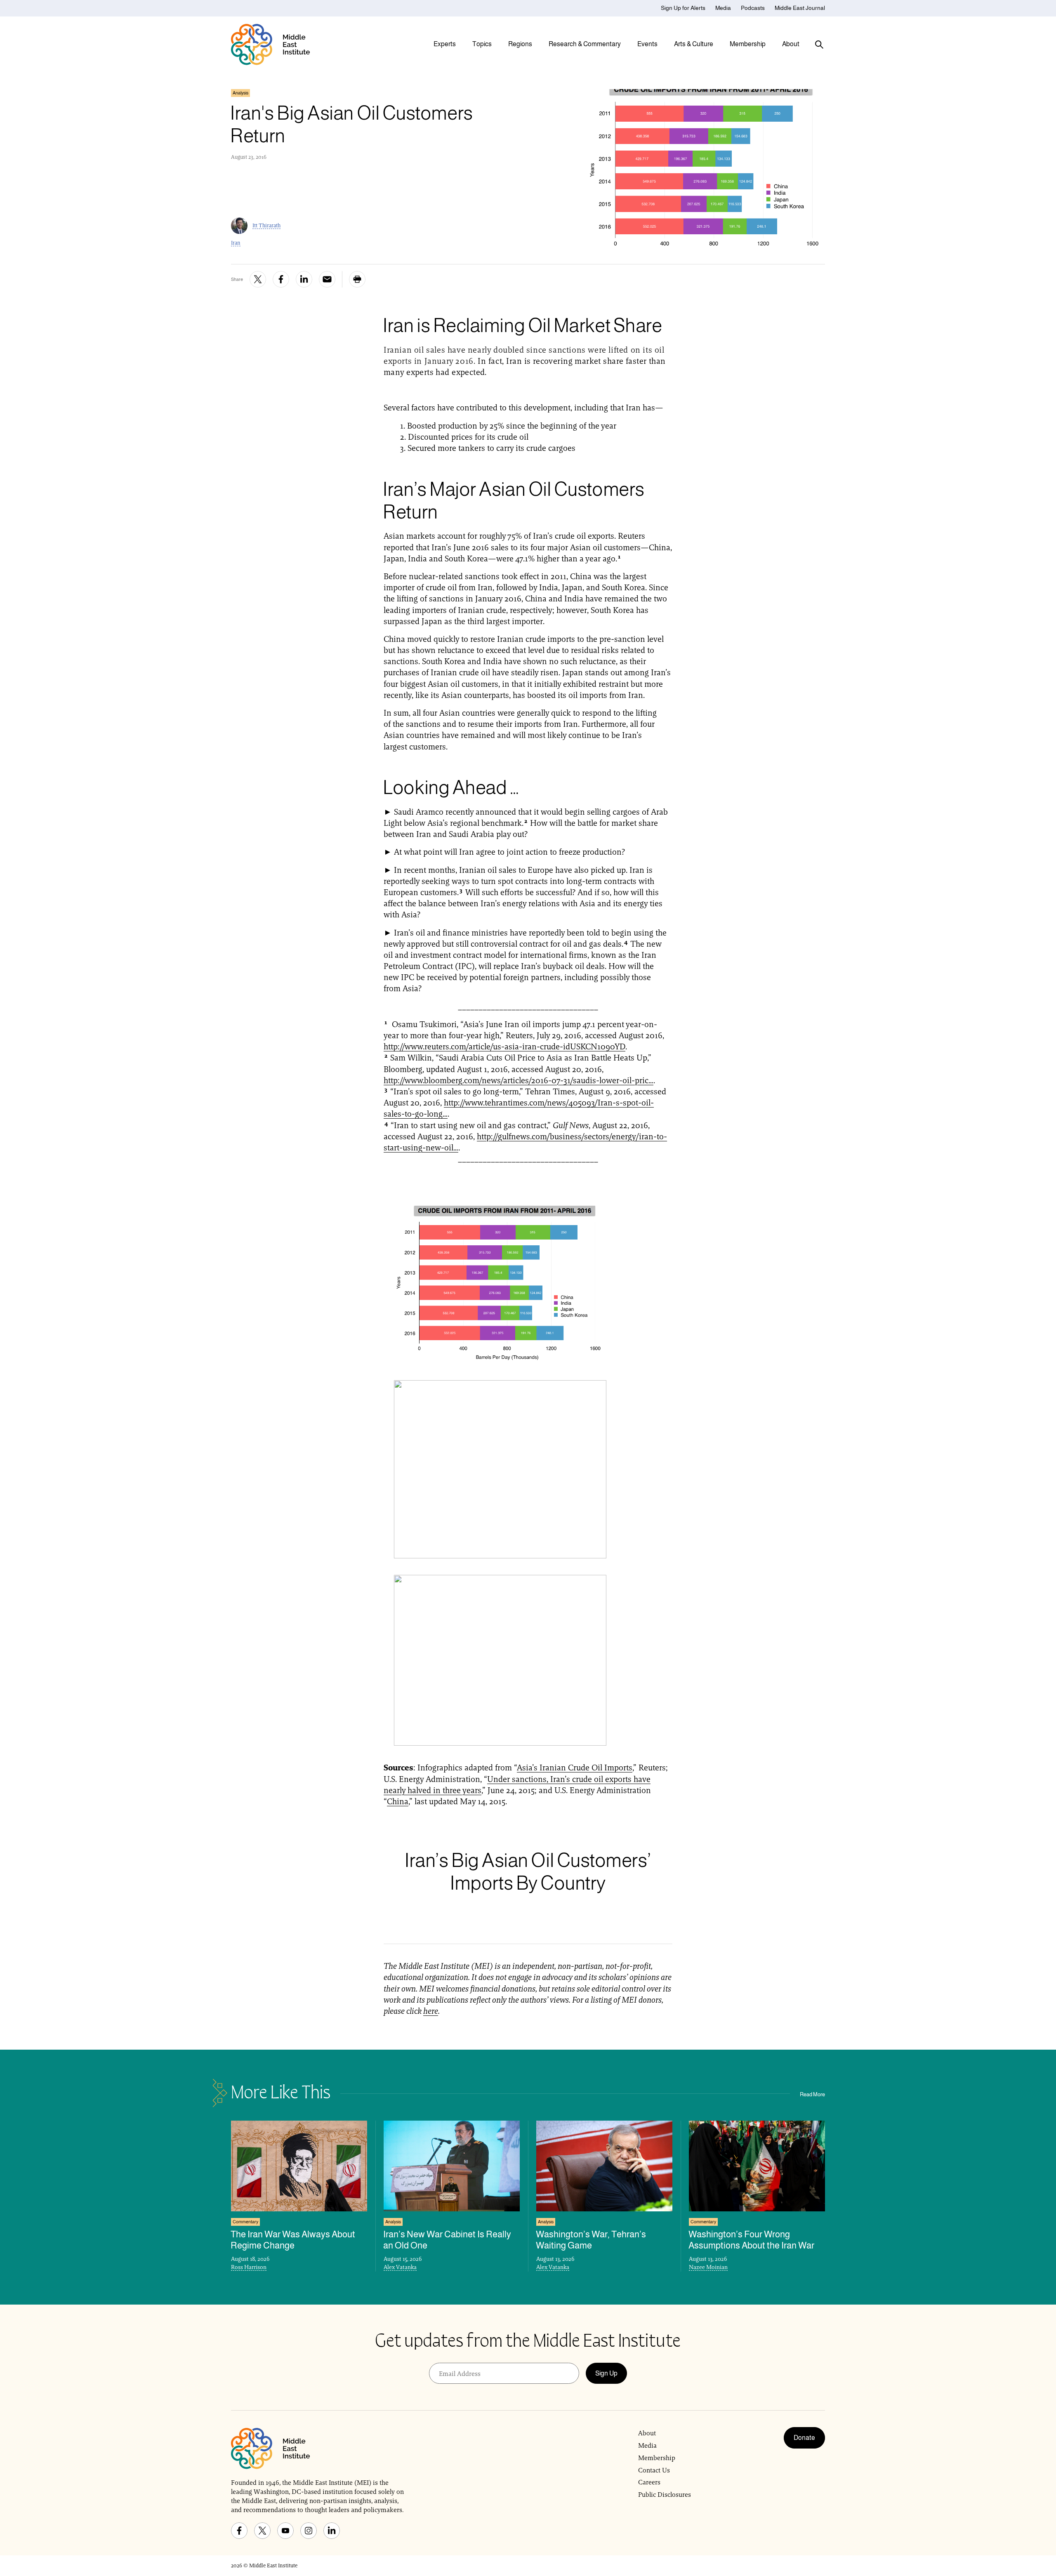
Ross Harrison (249, 2267)
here (431, 2011)
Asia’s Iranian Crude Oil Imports (575, 1768)
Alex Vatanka (400, 2267)
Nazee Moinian (708, 2267)
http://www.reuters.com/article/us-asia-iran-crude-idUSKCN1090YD (504, 1046)
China (398, 1801)
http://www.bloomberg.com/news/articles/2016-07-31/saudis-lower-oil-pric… (519, 1080)
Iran (236, 243)
